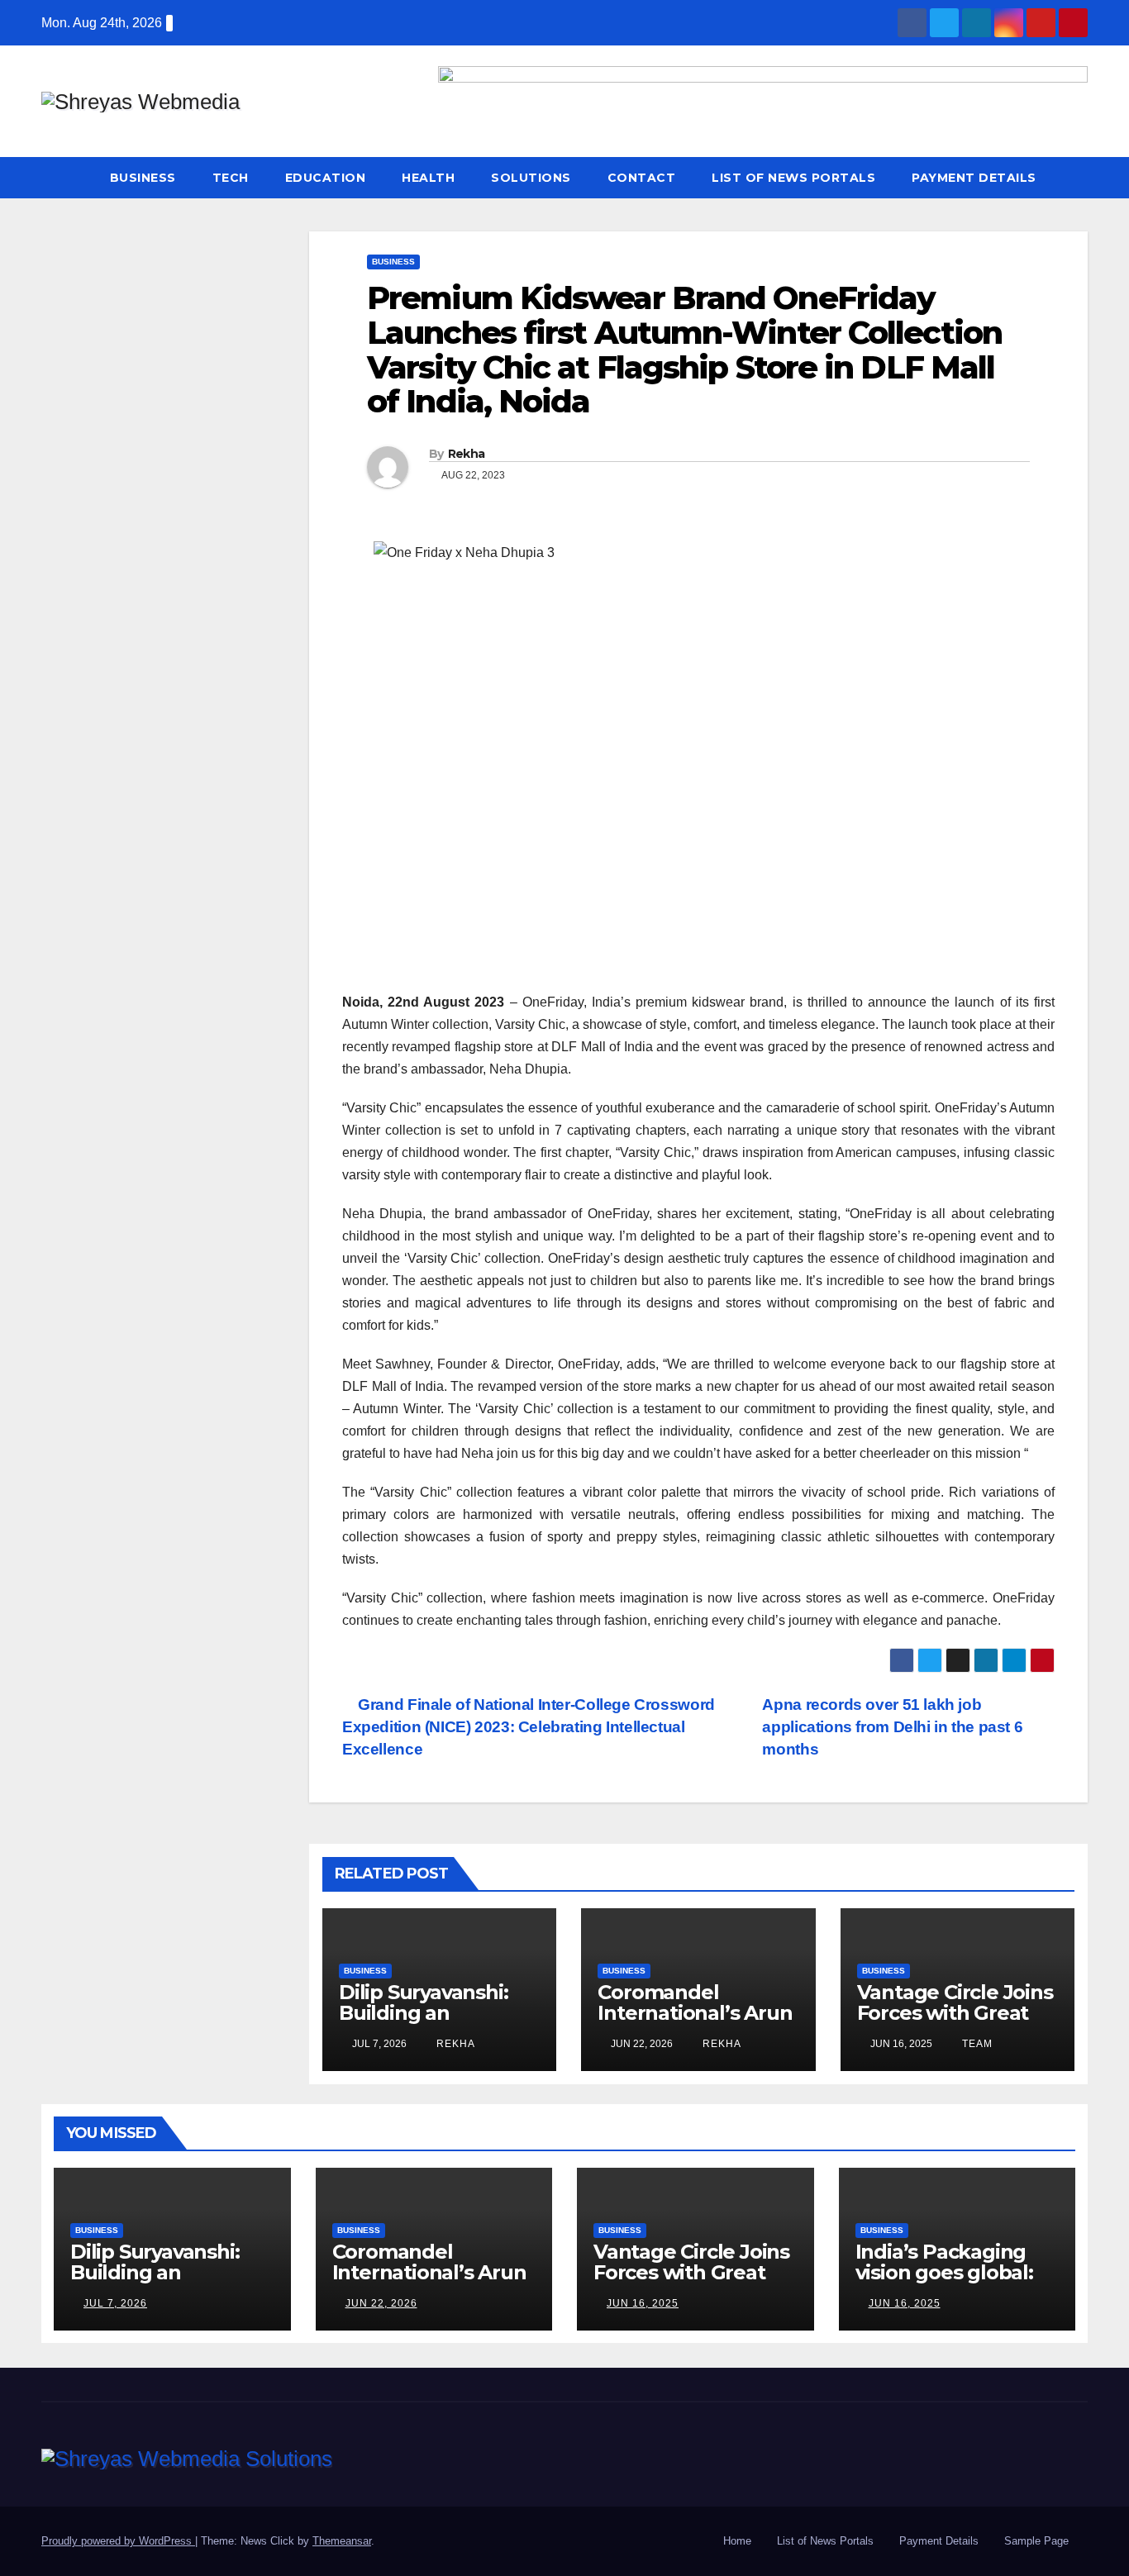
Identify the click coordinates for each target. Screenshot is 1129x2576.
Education (326, 178)
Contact (642, 178)
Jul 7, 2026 (115, 2303)
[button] (1076, 177)
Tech (231, 178)
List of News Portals (793, 178)
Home (737, 2541)
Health (428, 178)
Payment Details (974, 178)
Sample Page (1036, 2541)
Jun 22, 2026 (381, 2303)
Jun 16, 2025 (643, 2303)
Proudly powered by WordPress (118, 2541)
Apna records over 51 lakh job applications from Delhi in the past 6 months (892, 1727)
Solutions (531, 178)
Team (976, 2044)
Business (143, 178)
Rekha (467, 454)
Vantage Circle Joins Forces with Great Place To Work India (955, 2013)
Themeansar (342, 2541)
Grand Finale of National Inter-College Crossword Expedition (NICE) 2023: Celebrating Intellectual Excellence (529, 1727)
